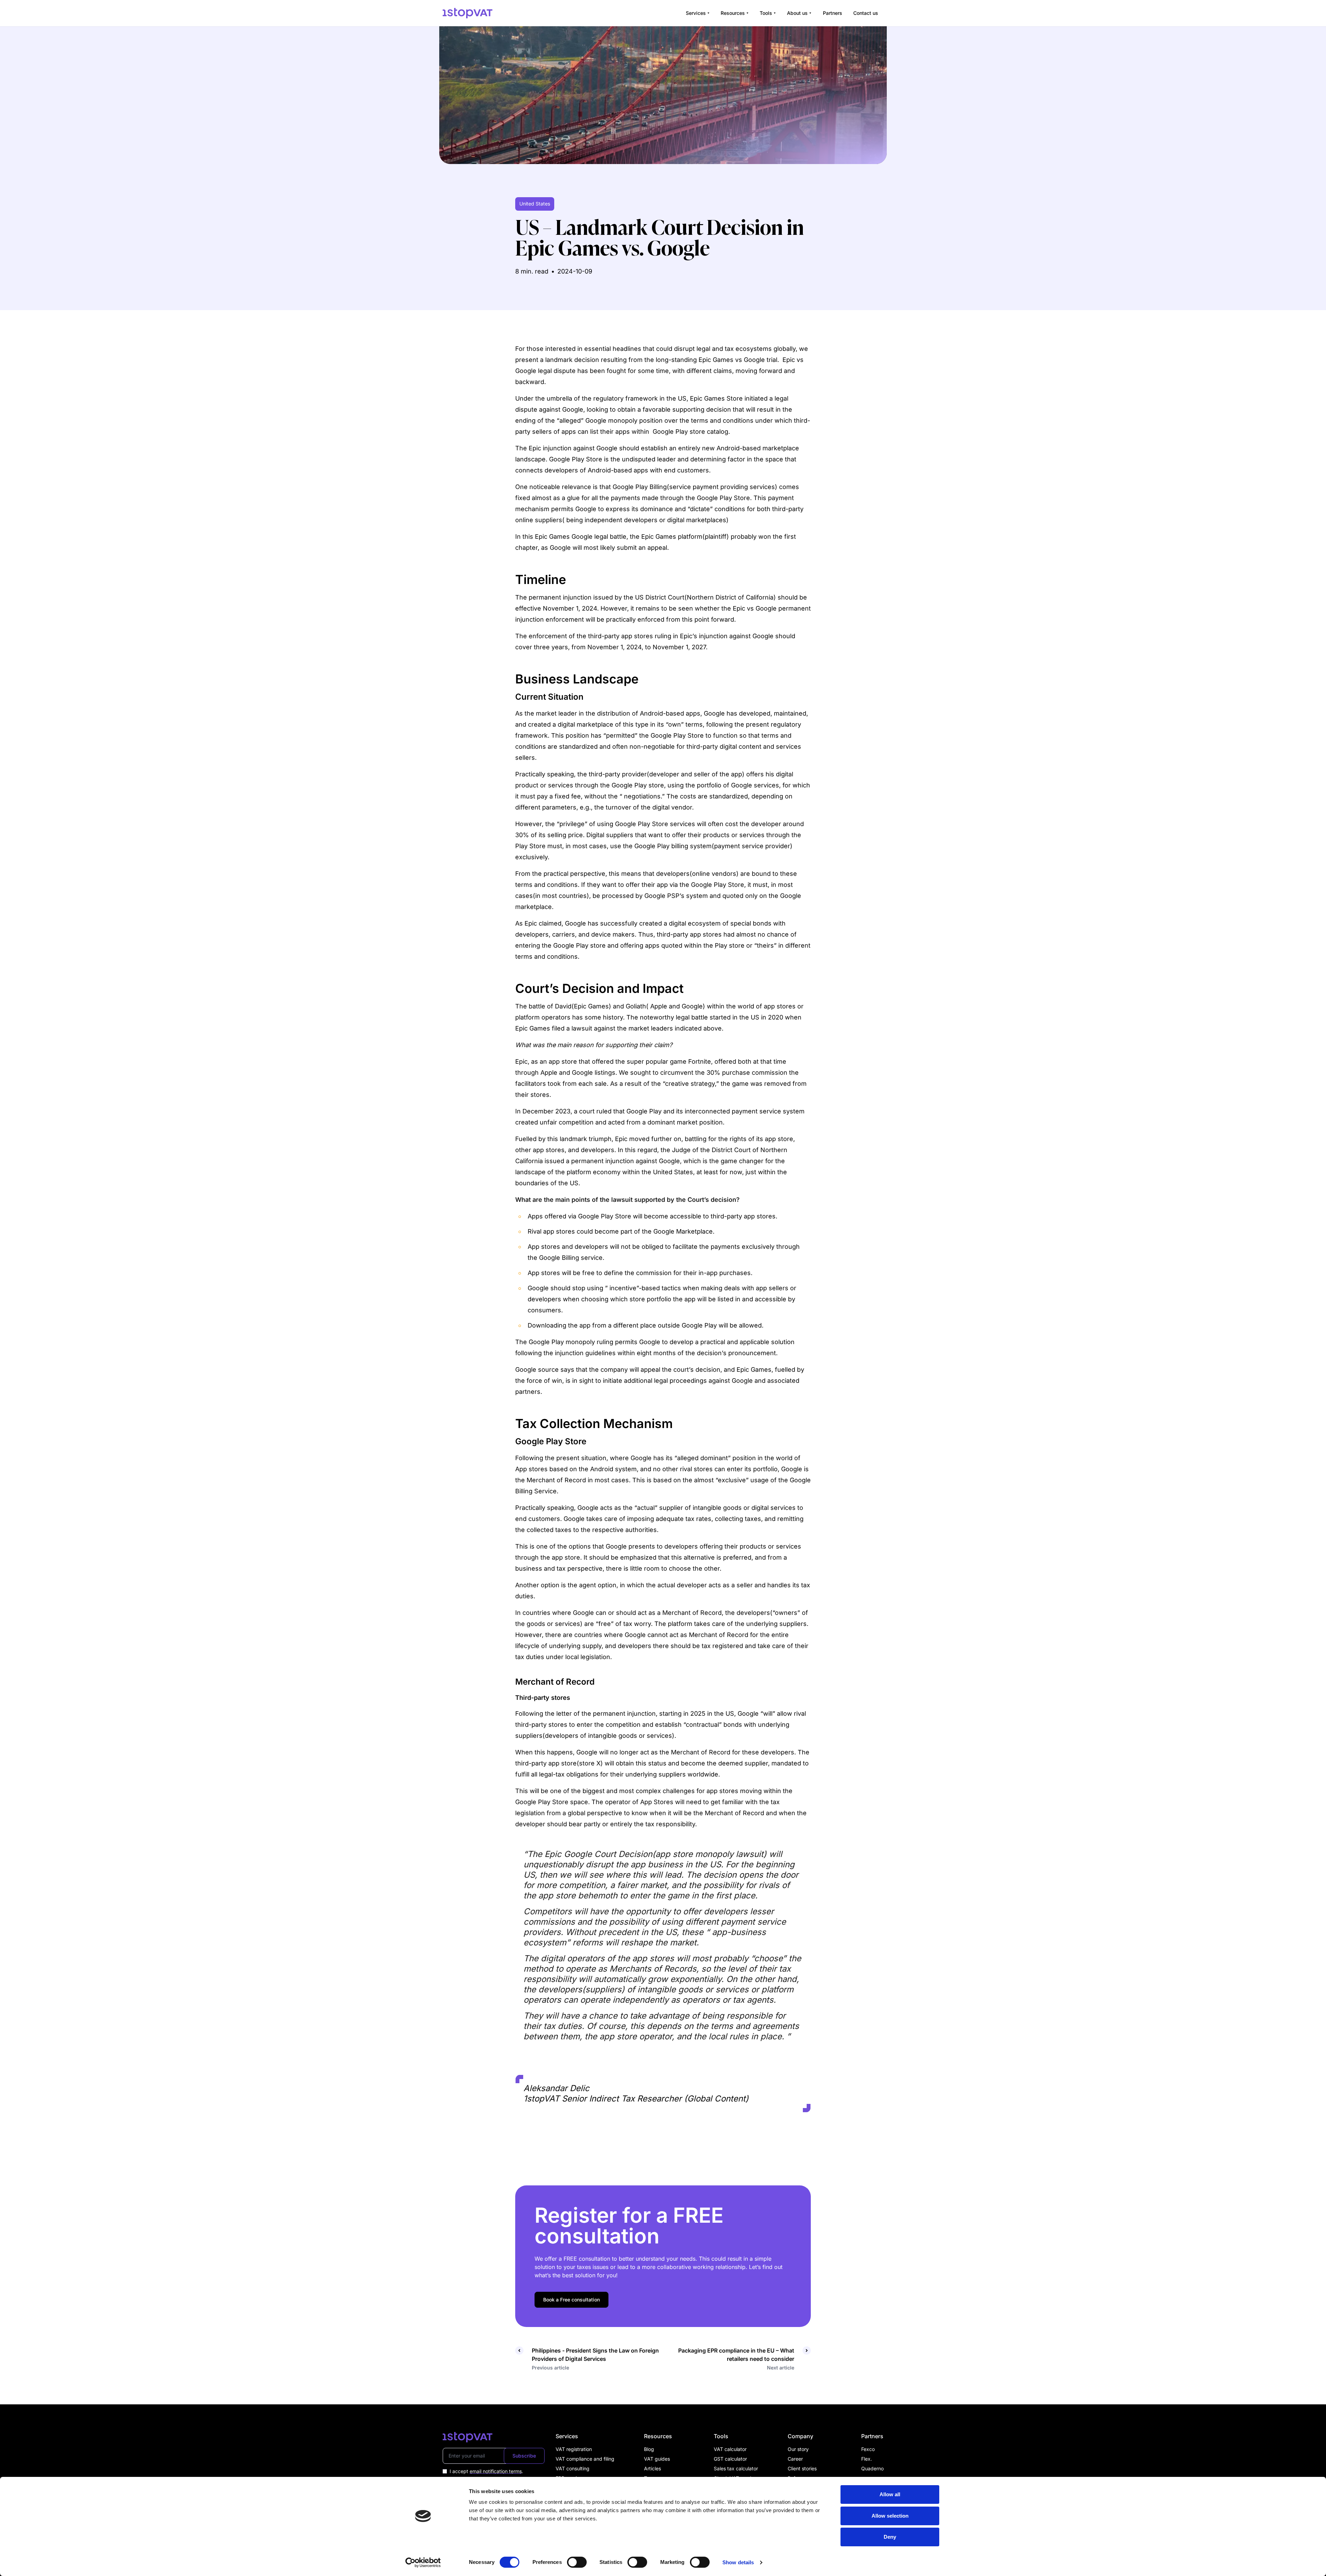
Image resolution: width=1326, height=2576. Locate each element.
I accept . (486, 2471)
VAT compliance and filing (585, 2459)
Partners (833, 13)
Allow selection (890, 2516)
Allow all (890, 2494)
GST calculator (730, 2459)
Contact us (866, 13)
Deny (890, 2537)
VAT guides (657, 2459)
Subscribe (524, 2456)
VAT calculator (730, 2449)
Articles (652, 2468)
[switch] (577, 2562)
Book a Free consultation (571, 2300)
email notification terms (496, 2471)
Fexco (868, 2449)
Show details (738, 2562)
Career (795, 2459)
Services (696, 13)
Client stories (802, 2468)
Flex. (867, 2459)
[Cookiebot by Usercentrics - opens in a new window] (423, 2563)
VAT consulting (573, 2468)
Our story (798, 2449)
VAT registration (574, 2449)
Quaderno (872, 2468)
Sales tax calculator (736, 2468)
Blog (649, 2449)
